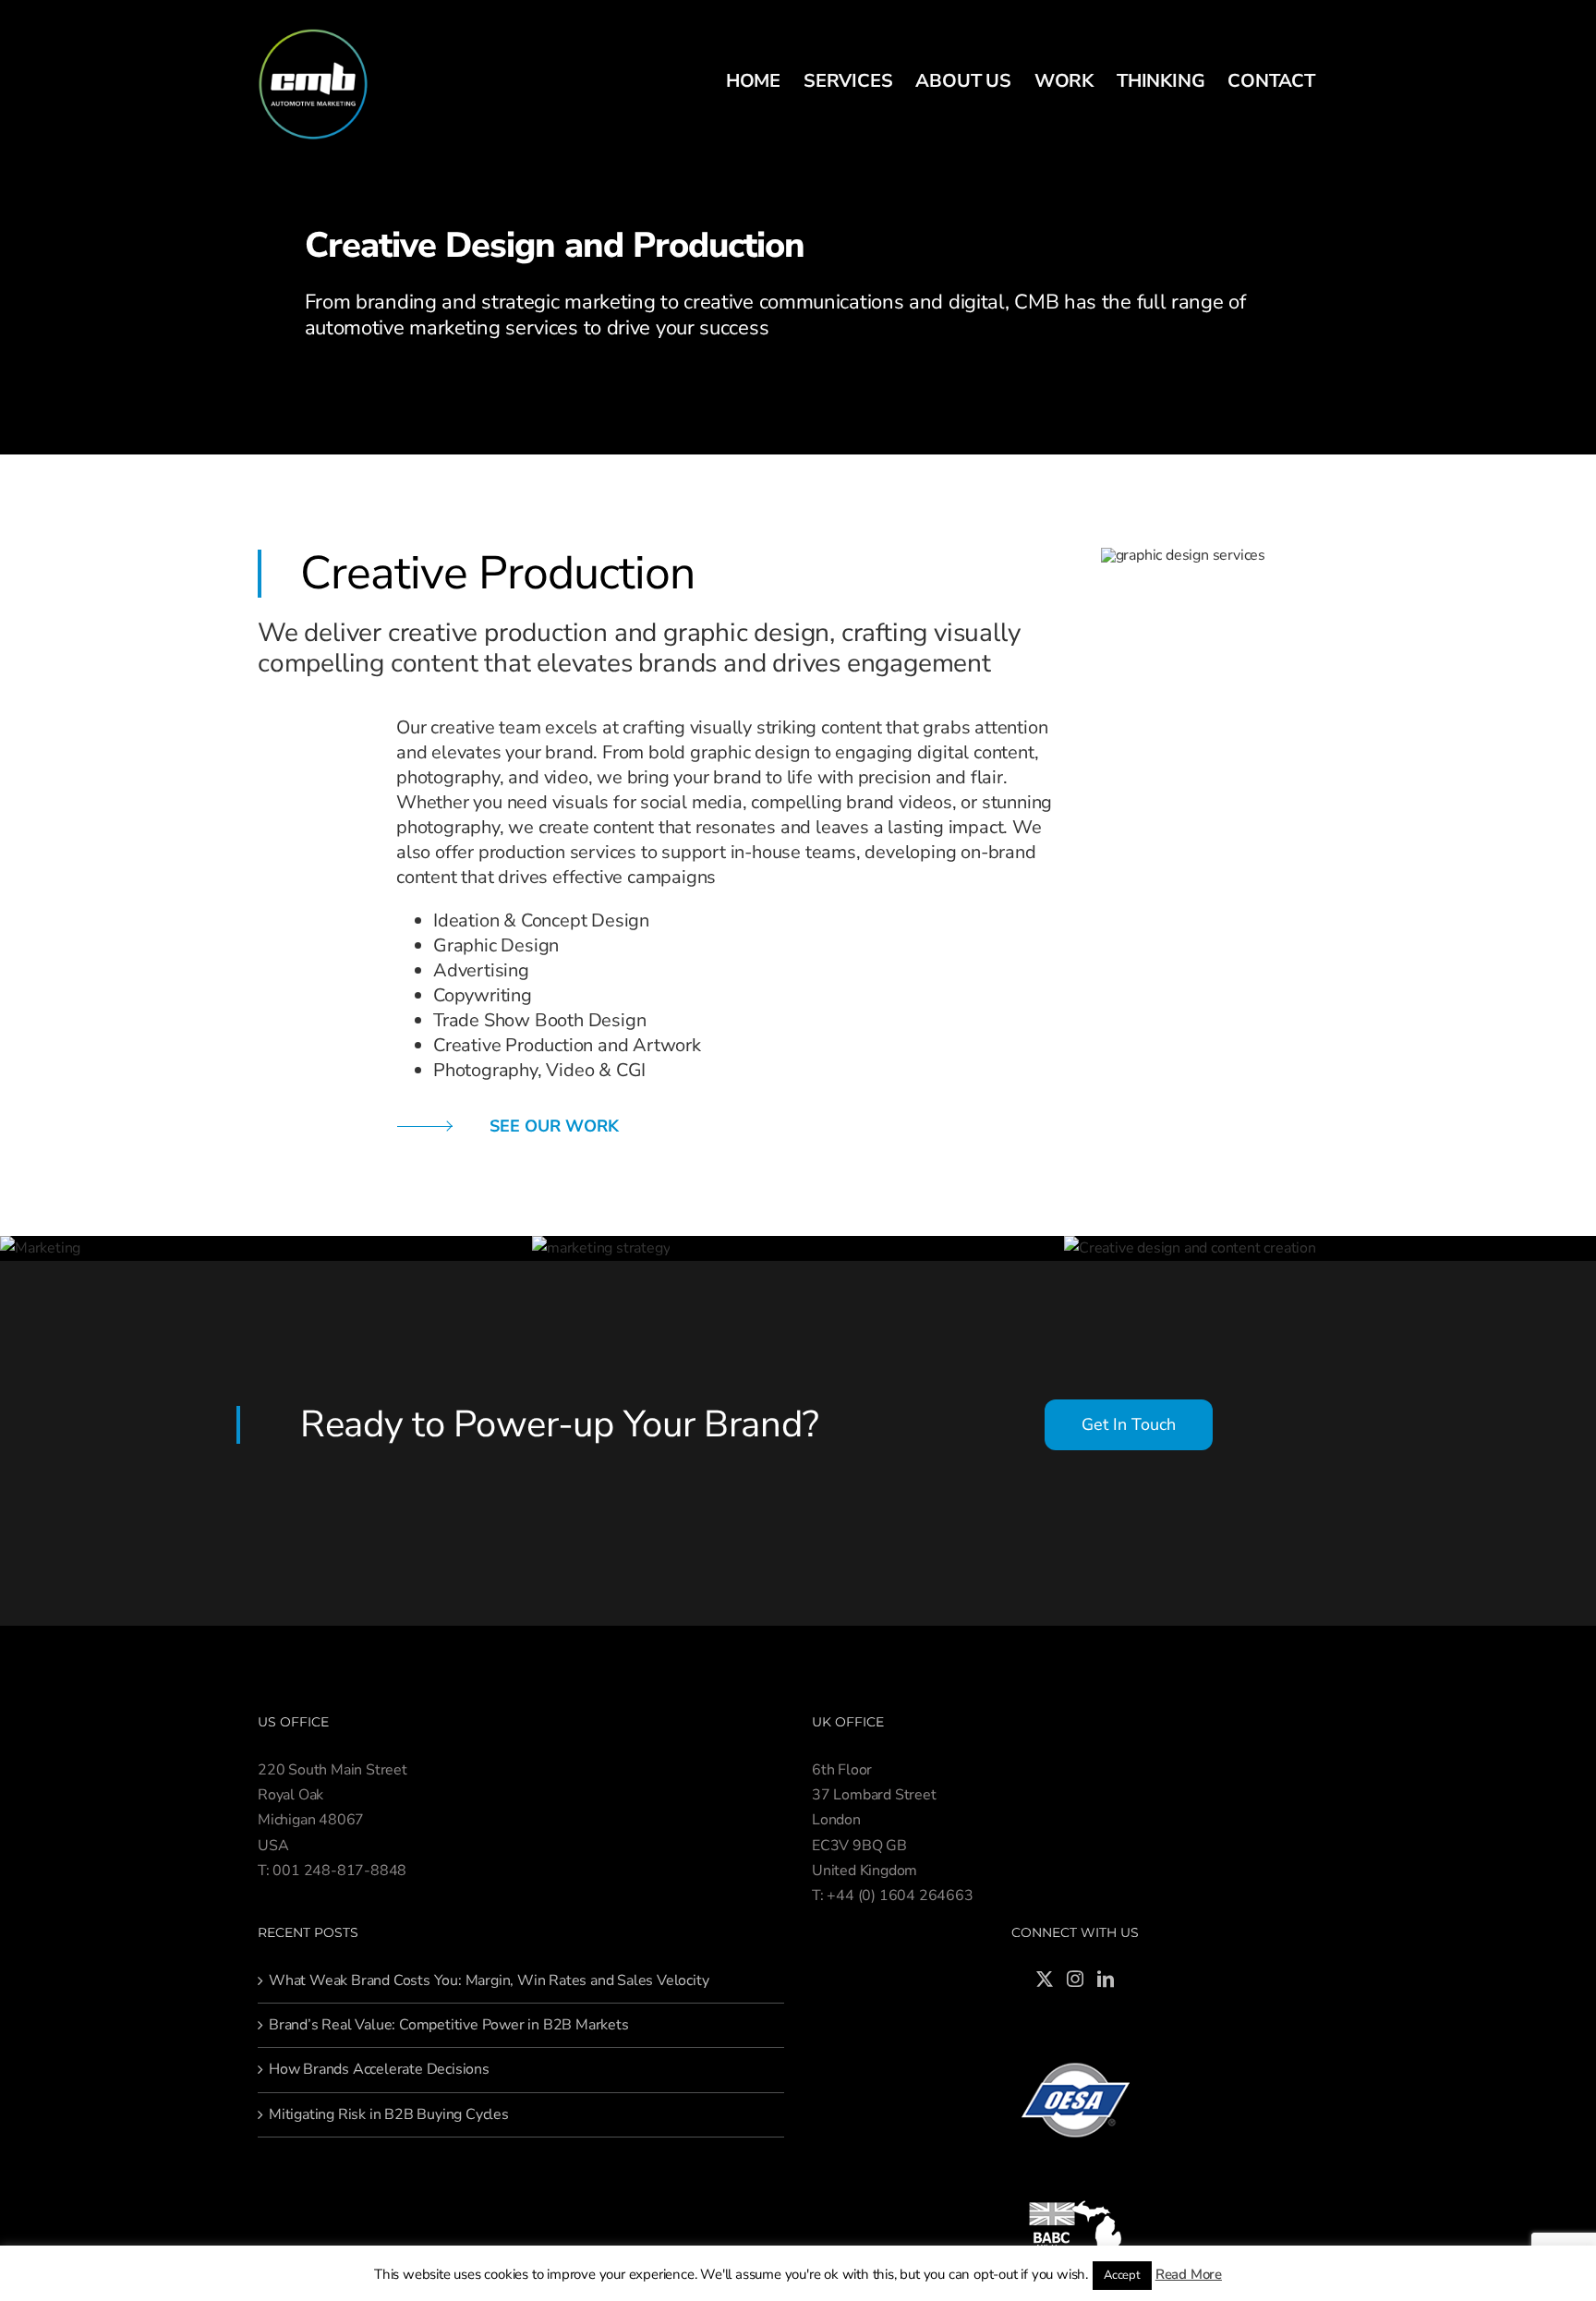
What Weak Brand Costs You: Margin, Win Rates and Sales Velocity (489, 1980)
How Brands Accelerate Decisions (379, 2069)
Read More (1189, 2274)
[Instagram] (1075, 1979)
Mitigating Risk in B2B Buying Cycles (389, 2114)
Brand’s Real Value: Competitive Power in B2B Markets (449, 2025)
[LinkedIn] (1106, 1979)
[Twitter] (1045, 1979)
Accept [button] (1122, 2275)
